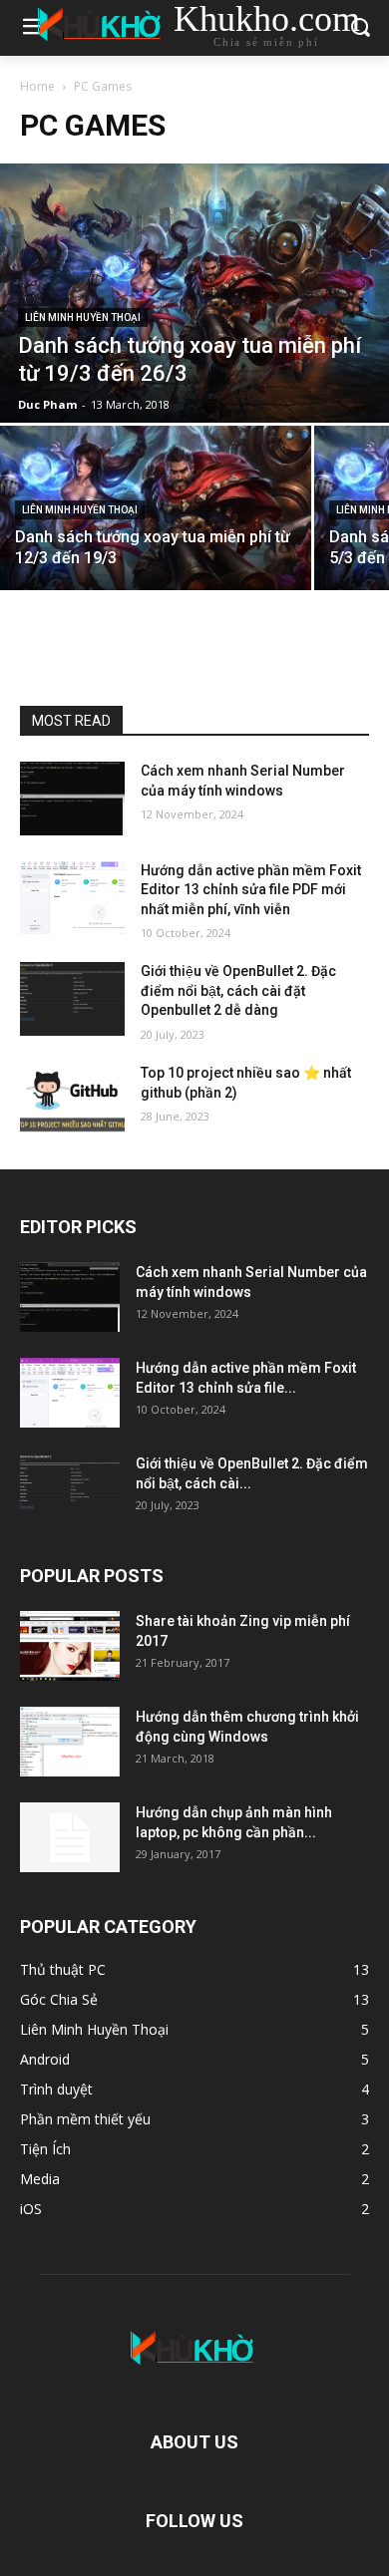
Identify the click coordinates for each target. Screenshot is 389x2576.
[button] (360, 28)
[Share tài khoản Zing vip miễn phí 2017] (70, 1646)
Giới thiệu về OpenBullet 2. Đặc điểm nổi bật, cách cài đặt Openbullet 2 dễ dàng (238, 990)
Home (37, 86)
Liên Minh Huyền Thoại (83, 318)
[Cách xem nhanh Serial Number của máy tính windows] (72, 799)
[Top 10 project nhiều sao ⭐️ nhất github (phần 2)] (72, 1101)
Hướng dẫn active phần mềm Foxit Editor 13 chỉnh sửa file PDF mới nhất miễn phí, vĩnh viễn (251, 890)
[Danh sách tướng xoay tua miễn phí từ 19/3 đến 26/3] (194, 293)
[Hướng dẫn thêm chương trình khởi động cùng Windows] (70, 1742)
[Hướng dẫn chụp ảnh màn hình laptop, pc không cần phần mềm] (70, 1837)
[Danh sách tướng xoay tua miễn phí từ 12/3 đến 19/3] (156, 508)
